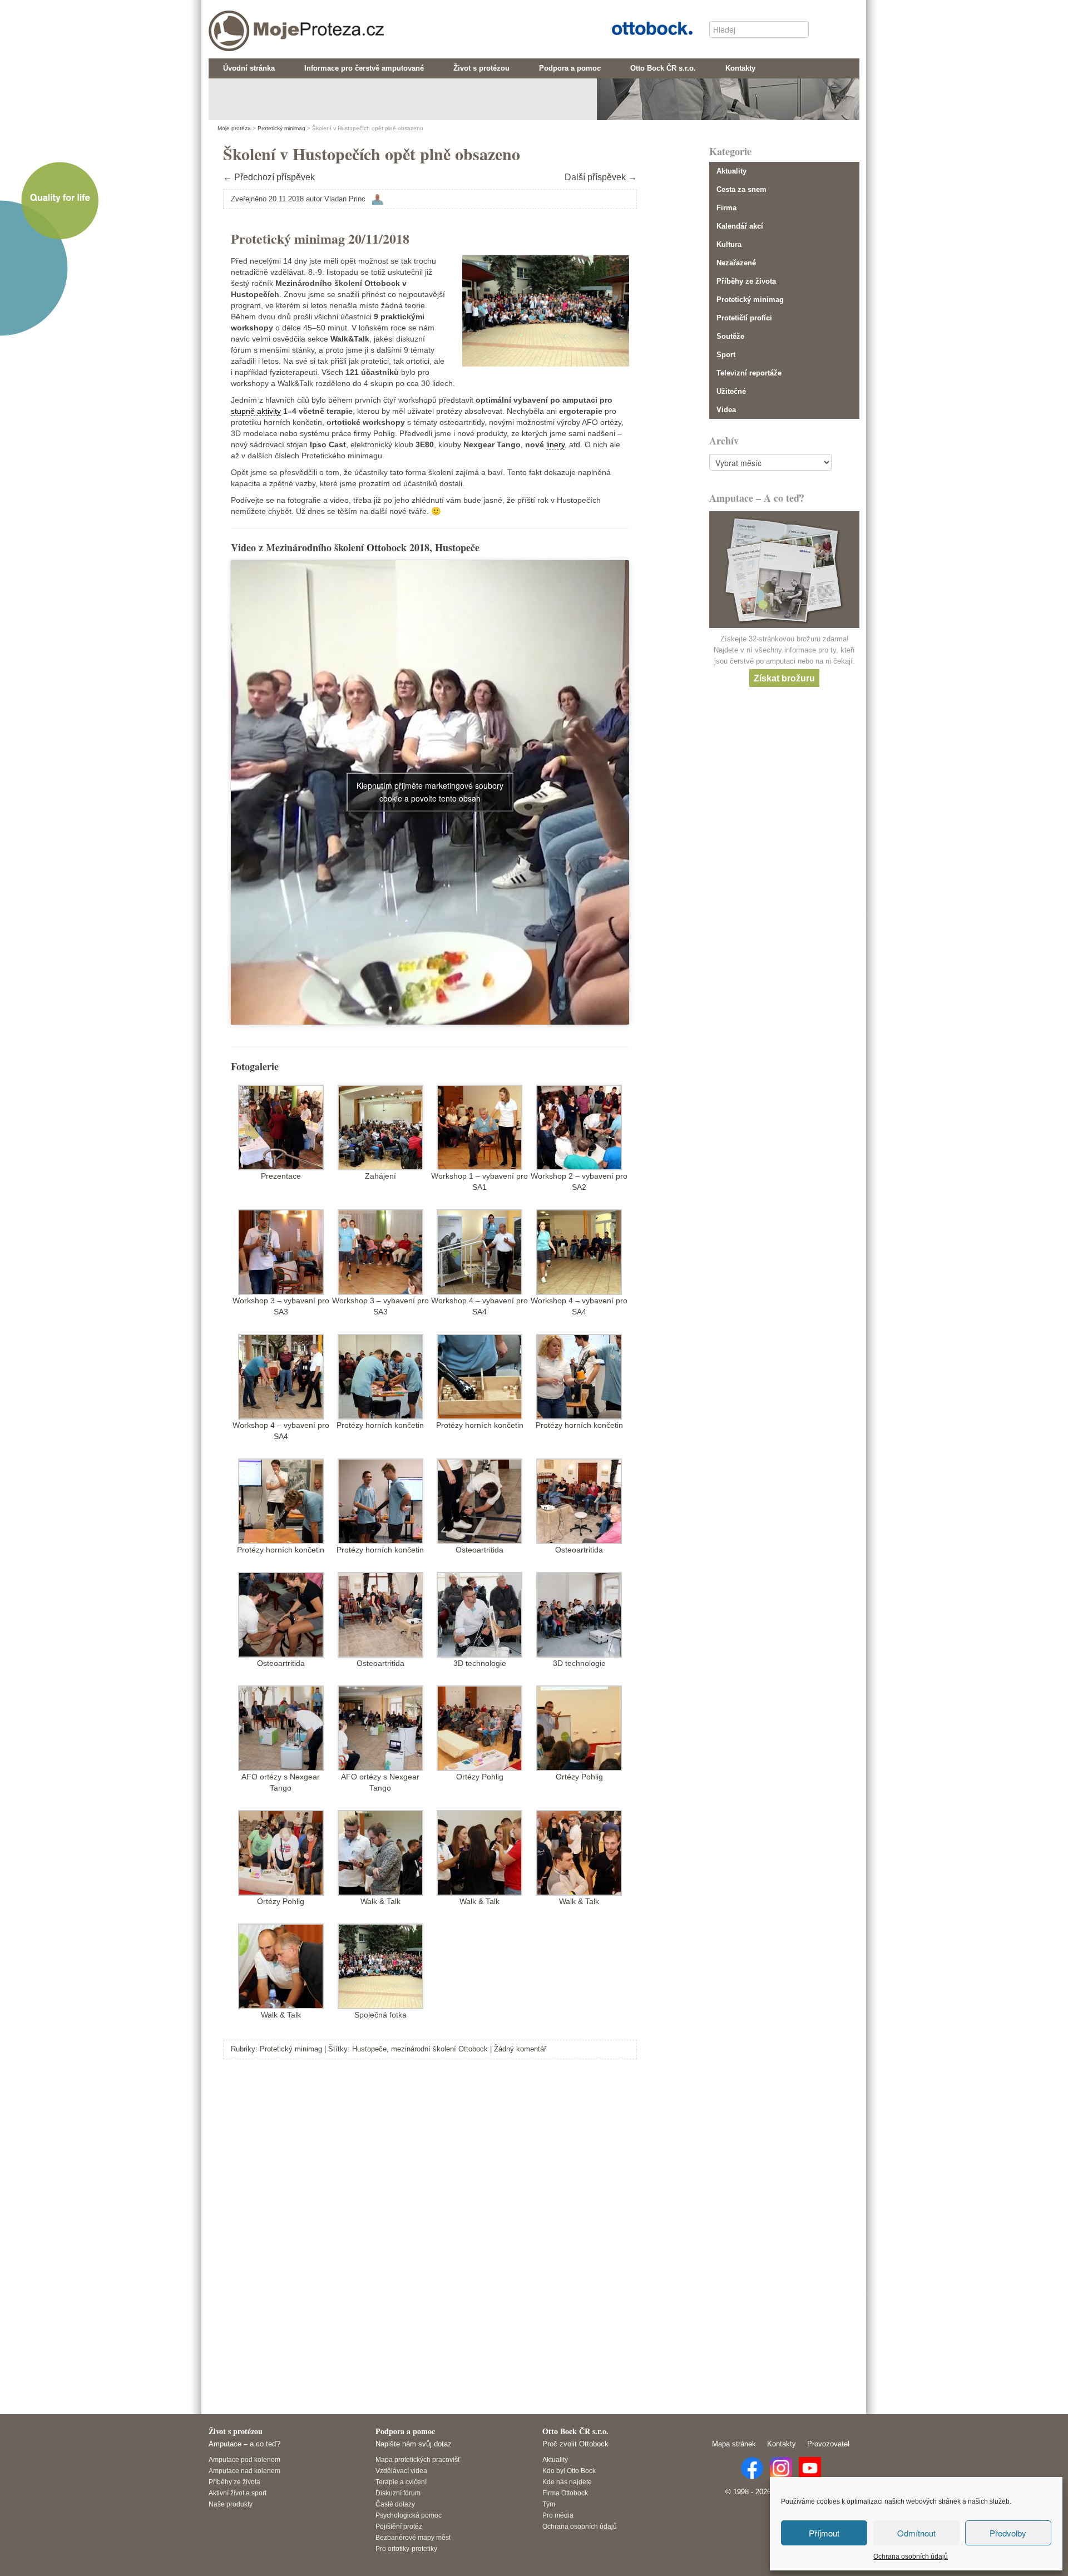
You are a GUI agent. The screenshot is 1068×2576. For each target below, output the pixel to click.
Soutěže (730, 336)
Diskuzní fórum (398, 2493)
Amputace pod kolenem (244, 2459)
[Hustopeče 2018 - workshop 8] (281, 1727)
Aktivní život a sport (238, 2493)
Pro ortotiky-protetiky (406, 2548)
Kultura (729, 244)
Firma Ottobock (565, 2493)
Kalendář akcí (740, 226)
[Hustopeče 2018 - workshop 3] (281, 1251)
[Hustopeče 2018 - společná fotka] (380, 1965)
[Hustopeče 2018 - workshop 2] (579, 1126)
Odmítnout (916, 2533)
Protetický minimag (291, 2049)
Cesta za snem (741, 189)
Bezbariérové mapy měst (413, 2537)
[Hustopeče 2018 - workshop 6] (479, 1500)
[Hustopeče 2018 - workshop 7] (479, 1614)
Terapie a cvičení (401, 2482)
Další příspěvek (601, 177)
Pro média (558, 2515)
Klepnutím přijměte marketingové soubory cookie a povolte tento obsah (430, 792)
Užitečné (731, 391)
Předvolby (1008, 2533)
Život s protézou (236, 2431)
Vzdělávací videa (401, 2471)
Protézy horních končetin (380, 1425)
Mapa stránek (734, 2444)
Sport (726, 355)
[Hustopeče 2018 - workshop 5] (380, 1376)
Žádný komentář (520, 2049)
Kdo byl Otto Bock (569, 2471)
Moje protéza (256, 23)
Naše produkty (231, 2504)
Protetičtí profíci (744, 318)
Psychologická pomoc (409, 2515)
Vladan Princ (345, 199)
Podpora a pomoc (405, 2431)
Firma (726, 208)
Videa (726, 410)
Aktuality (731, 171)
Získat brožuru (784, 678)
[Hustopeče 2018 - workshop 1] (479, 1126)
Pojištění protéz (399, 2526)
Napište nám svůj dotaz (414, 2444)
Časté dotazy (395, 2504)
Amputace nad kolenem (244, 2471)
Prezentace (281, 1176)
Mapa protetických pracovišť (418, 2459)
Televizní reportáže (749, 373)
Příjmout (824, 2533)
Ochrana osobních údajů (911, 2557)
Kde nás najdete (567, 2482)
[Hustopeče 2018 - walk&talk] (380, 1852)
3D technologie (480, 1663)
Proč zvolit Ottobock (575, 2444)
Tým (549, 2504)
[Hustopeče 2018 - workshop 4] (479, 1251)
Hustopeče (369, 2049)
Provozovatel (828, 2444)
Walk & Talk (380, 1901)
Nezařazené (736, 263)
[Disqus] (430, 2224)
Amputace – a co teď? (244, 2444)
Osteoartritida (479, 1550)
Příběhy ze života (746, 281)
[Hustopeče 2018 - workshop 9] (479, 1727)
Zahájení (380, 1176)
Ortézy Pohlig (480, 1777)
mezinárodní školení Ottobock (439, 2049)
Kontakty (782, 2444)
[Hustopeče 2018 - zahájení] (380, 1126)
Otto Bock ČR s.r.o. (644, 27)
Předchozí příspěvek (269, 177)
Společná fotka (380, 2015)
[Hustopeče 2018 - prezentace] (281, 1126)
